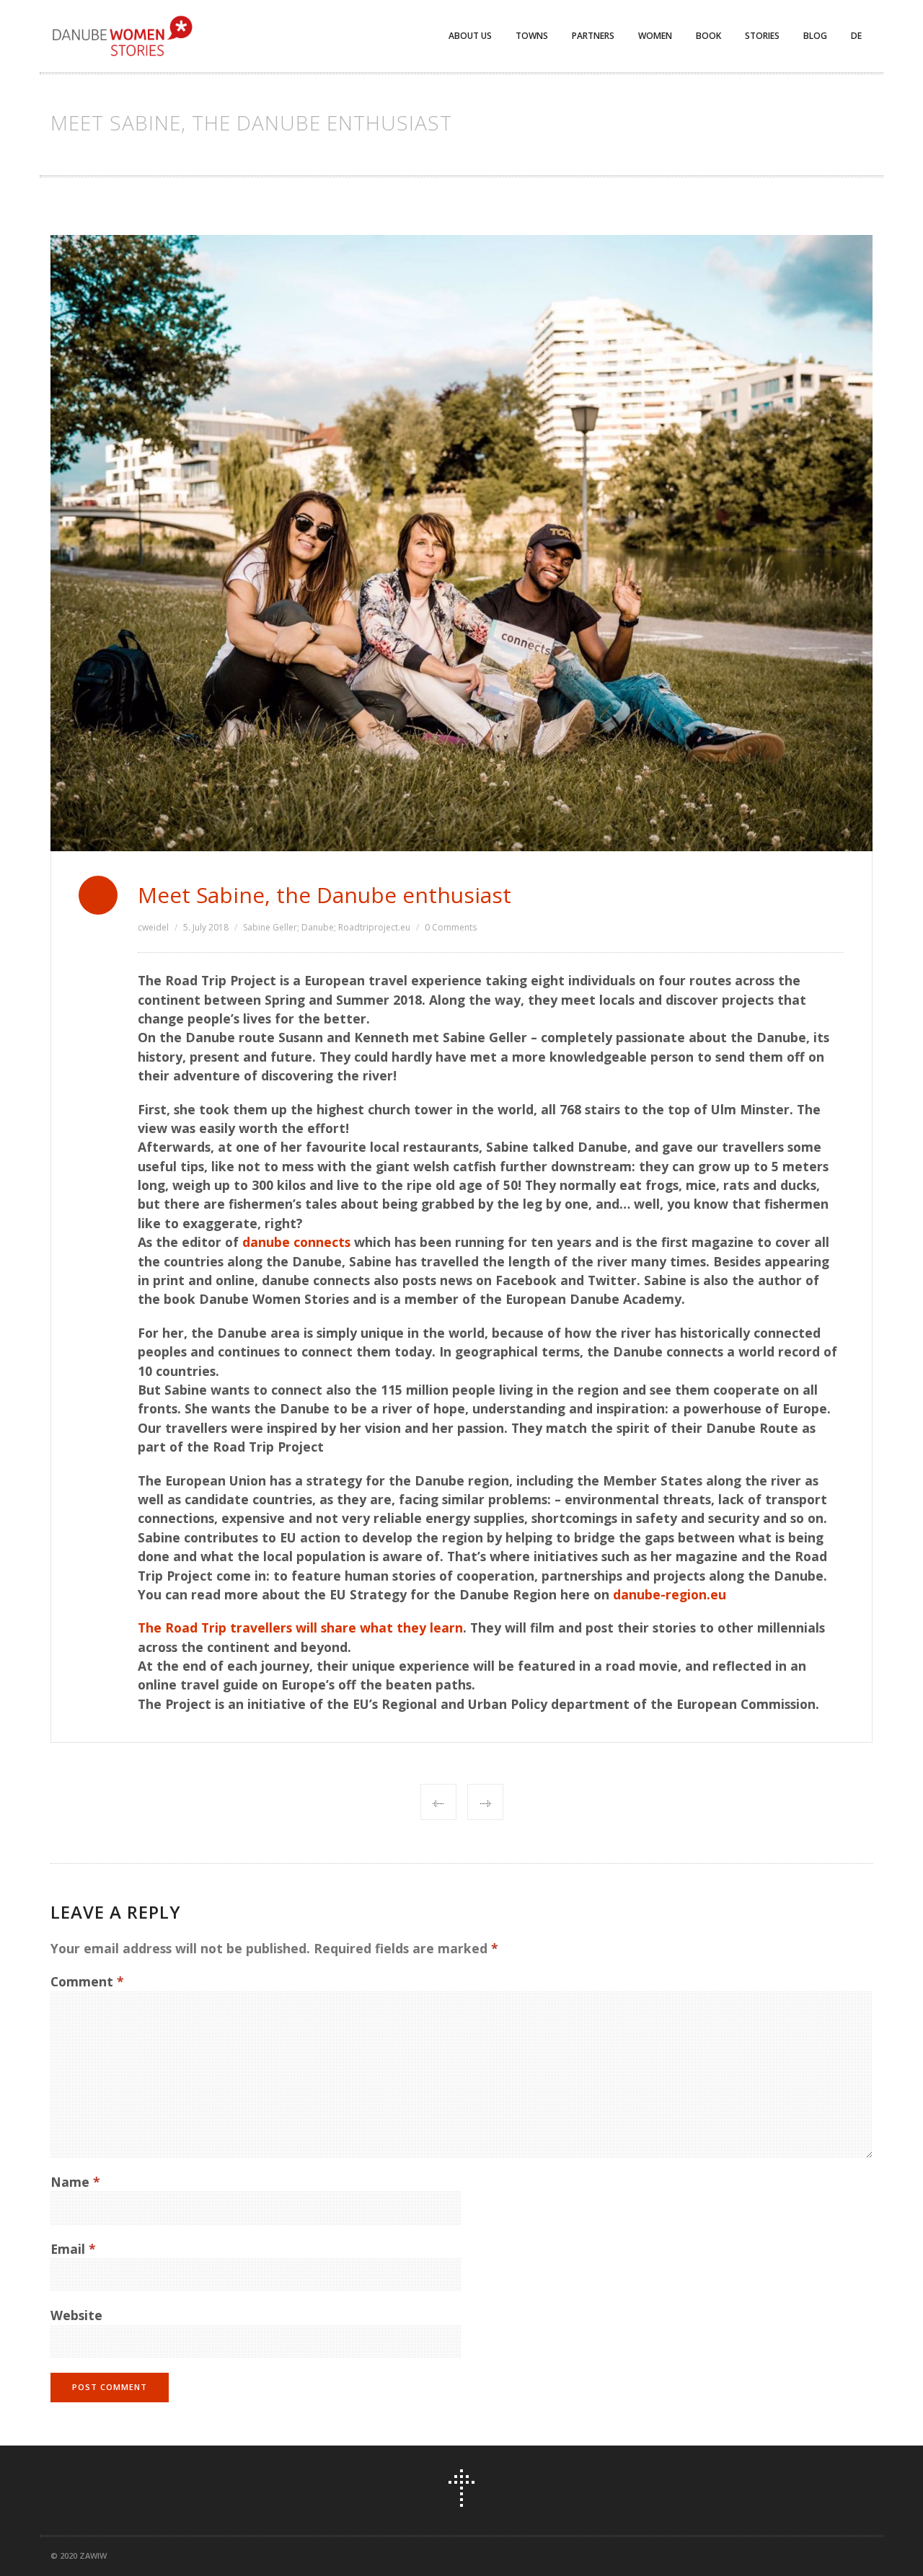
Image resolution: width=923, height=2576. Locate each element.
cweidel (153, 927)
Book (708, 36)
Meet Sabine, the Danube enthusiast (324, 895)
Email (73, 2249)
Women (655, 36)
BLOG (815, 36)
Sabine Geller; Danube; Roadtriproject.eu (327, 927)
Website (76, 2315)
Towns (532, 36)
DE (856, 36)
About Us (470, 36)
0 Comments (451, 927)
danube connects (296, 1242)
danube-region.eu (670, 1594)
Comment (87, 1981)
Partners (593, 36)
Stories (762, 36)
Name (75, 2182)
